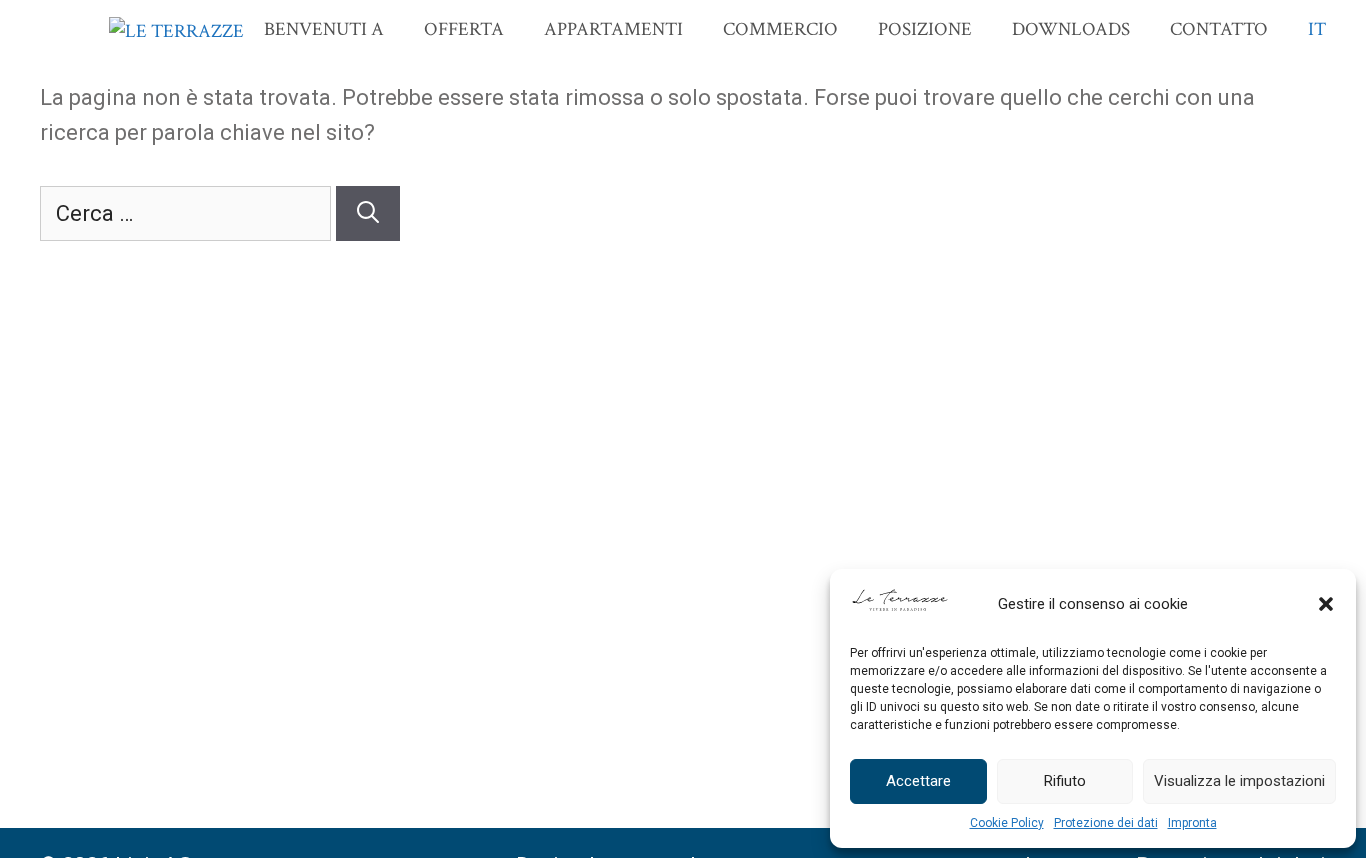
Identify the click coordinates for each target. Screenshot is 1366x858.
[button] (1326, 604)
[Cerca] (368, 213)
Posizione (925, 29)
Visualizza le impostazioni (1239, 781)
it (1317, 29)
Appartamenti (613, 29)
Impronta (1192, 823)
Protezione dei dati (1106, 823)
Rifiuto (1065, 781)
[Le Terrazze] (176, 32)
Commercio (780, 29)
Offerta (464, 29)
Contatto (1219, 29)
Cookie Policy (1007, 823)
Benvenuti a (324, 29)
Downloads (1071, 29)
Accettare (918, 781)
